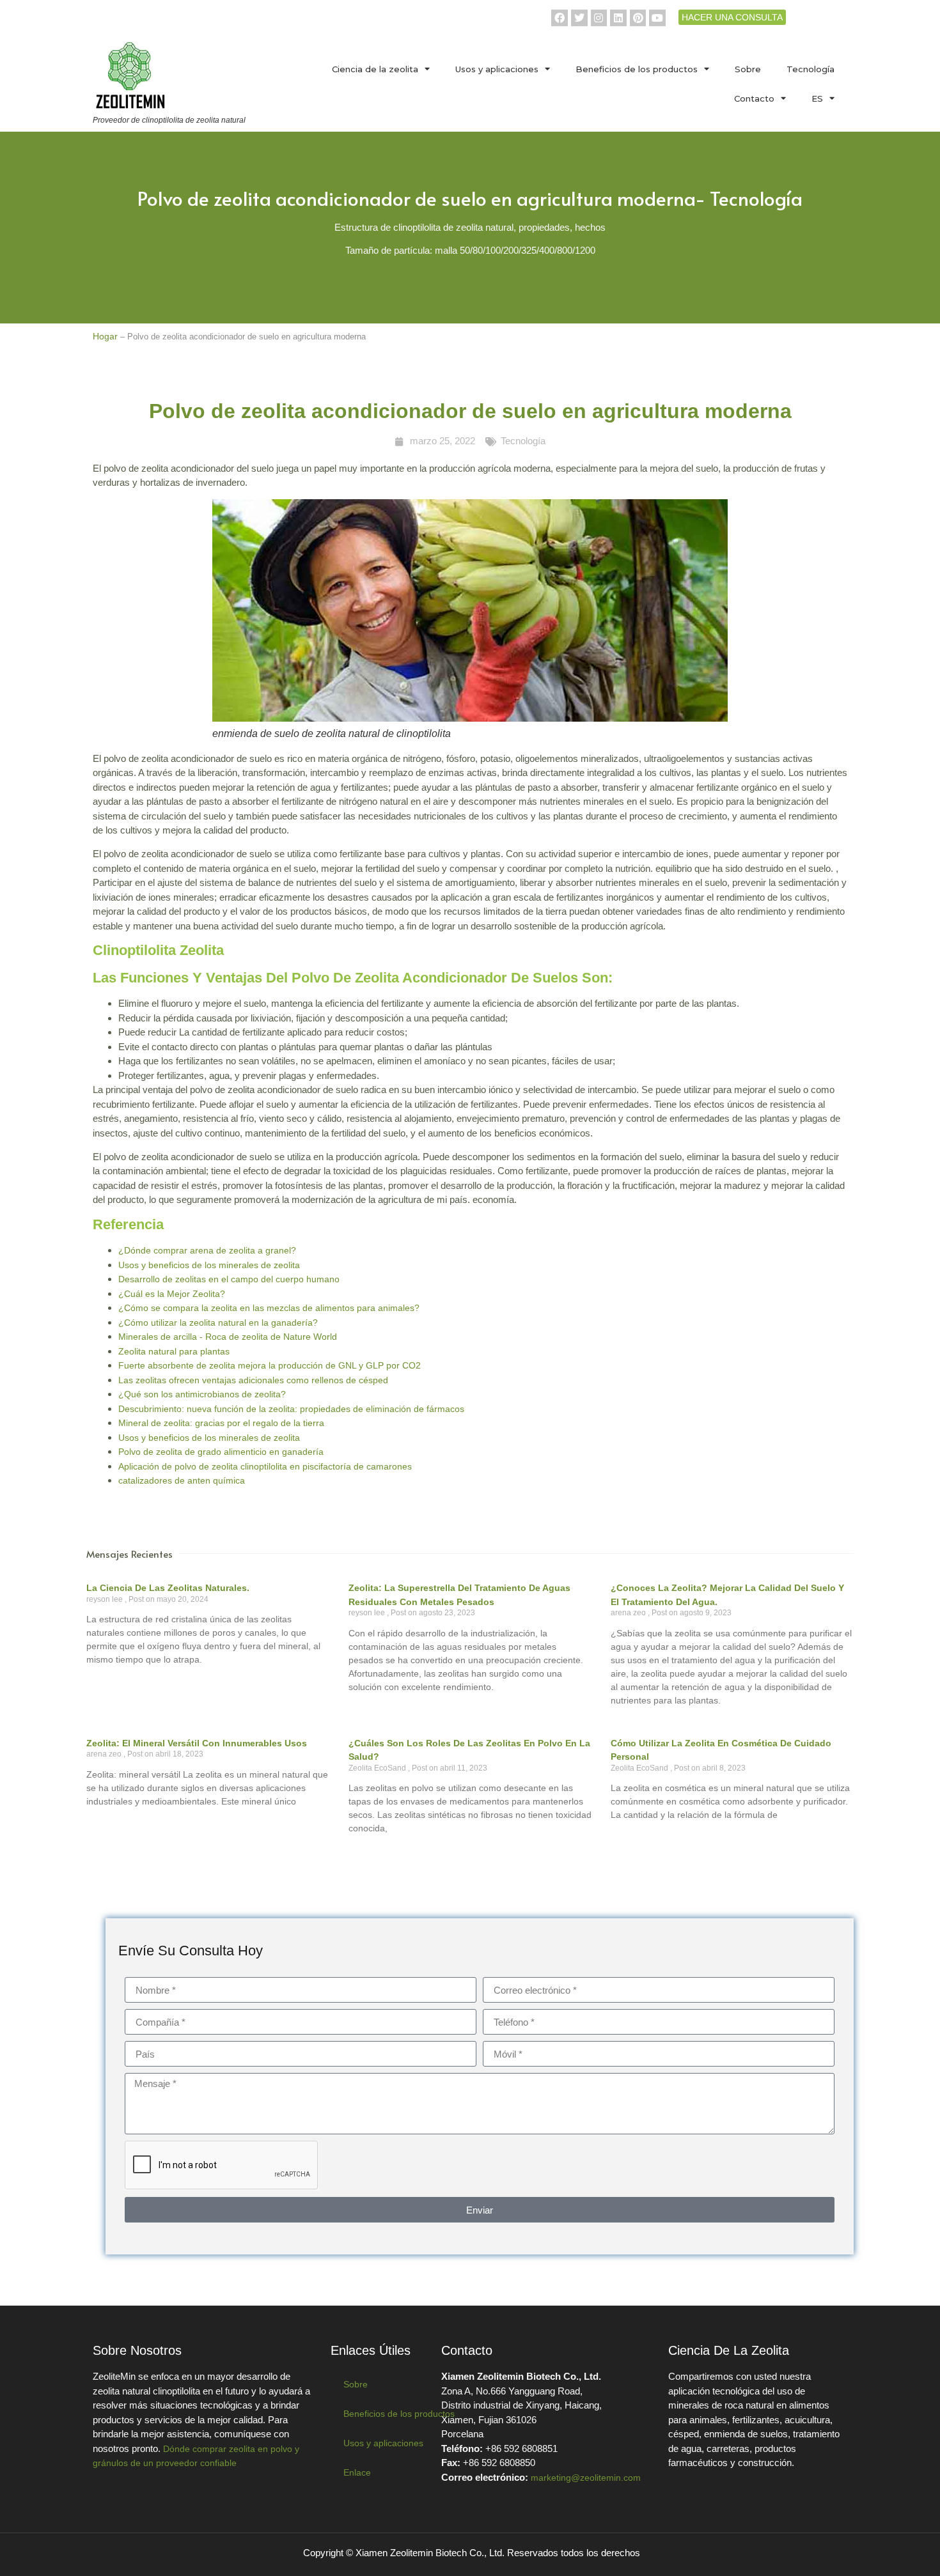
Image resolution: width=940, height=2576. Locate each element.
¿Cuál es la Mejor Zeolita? (172, 1294)
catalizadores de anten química (182, 1480)
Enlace (357, 2472)
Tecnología (811, 69)
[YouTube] (657, 18)
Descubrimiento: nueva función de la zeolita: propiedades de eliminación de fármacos (291, 1409)
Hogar (105, 336)
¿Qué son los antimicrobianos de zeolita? (202, 1394)
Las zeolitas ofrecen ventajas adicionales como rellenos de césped (253, 1380)
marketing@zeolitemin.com (586, 2478)
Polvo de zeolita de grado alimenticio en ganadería (221, 1452)
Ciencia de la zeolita (375, 69)
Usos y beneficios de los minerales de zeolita (209, 1265)
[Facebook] (560, 18)
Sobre (748, 69)
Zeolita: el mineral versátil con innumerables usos (197, 1743)
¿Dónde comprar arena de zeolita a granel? (207, 1250)
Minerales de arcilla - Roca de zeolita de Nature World (228, 1337)
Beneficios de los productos (637, 69)
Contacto (754, 98)
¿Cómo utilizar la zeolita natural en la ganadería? (218, 1323)
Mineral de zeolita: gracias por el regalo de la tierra (221, 1423)
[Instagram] (599, 18)
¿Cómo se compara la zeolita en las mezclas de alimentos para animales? (269, 1308)
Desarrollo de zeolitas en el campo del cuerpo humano (229, 1279)
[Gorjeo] (579, 18)
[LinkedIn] (618, 18)
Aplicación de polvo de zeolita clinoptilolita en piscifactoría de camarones (265, 1466)
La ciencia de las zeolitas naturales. (168, 1588)
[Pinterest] (638, 18)
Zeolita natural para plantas (174, 1351)
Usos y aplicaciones (497, 69)
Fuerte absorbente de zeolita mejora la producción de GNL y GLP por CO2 (270, 1365)
